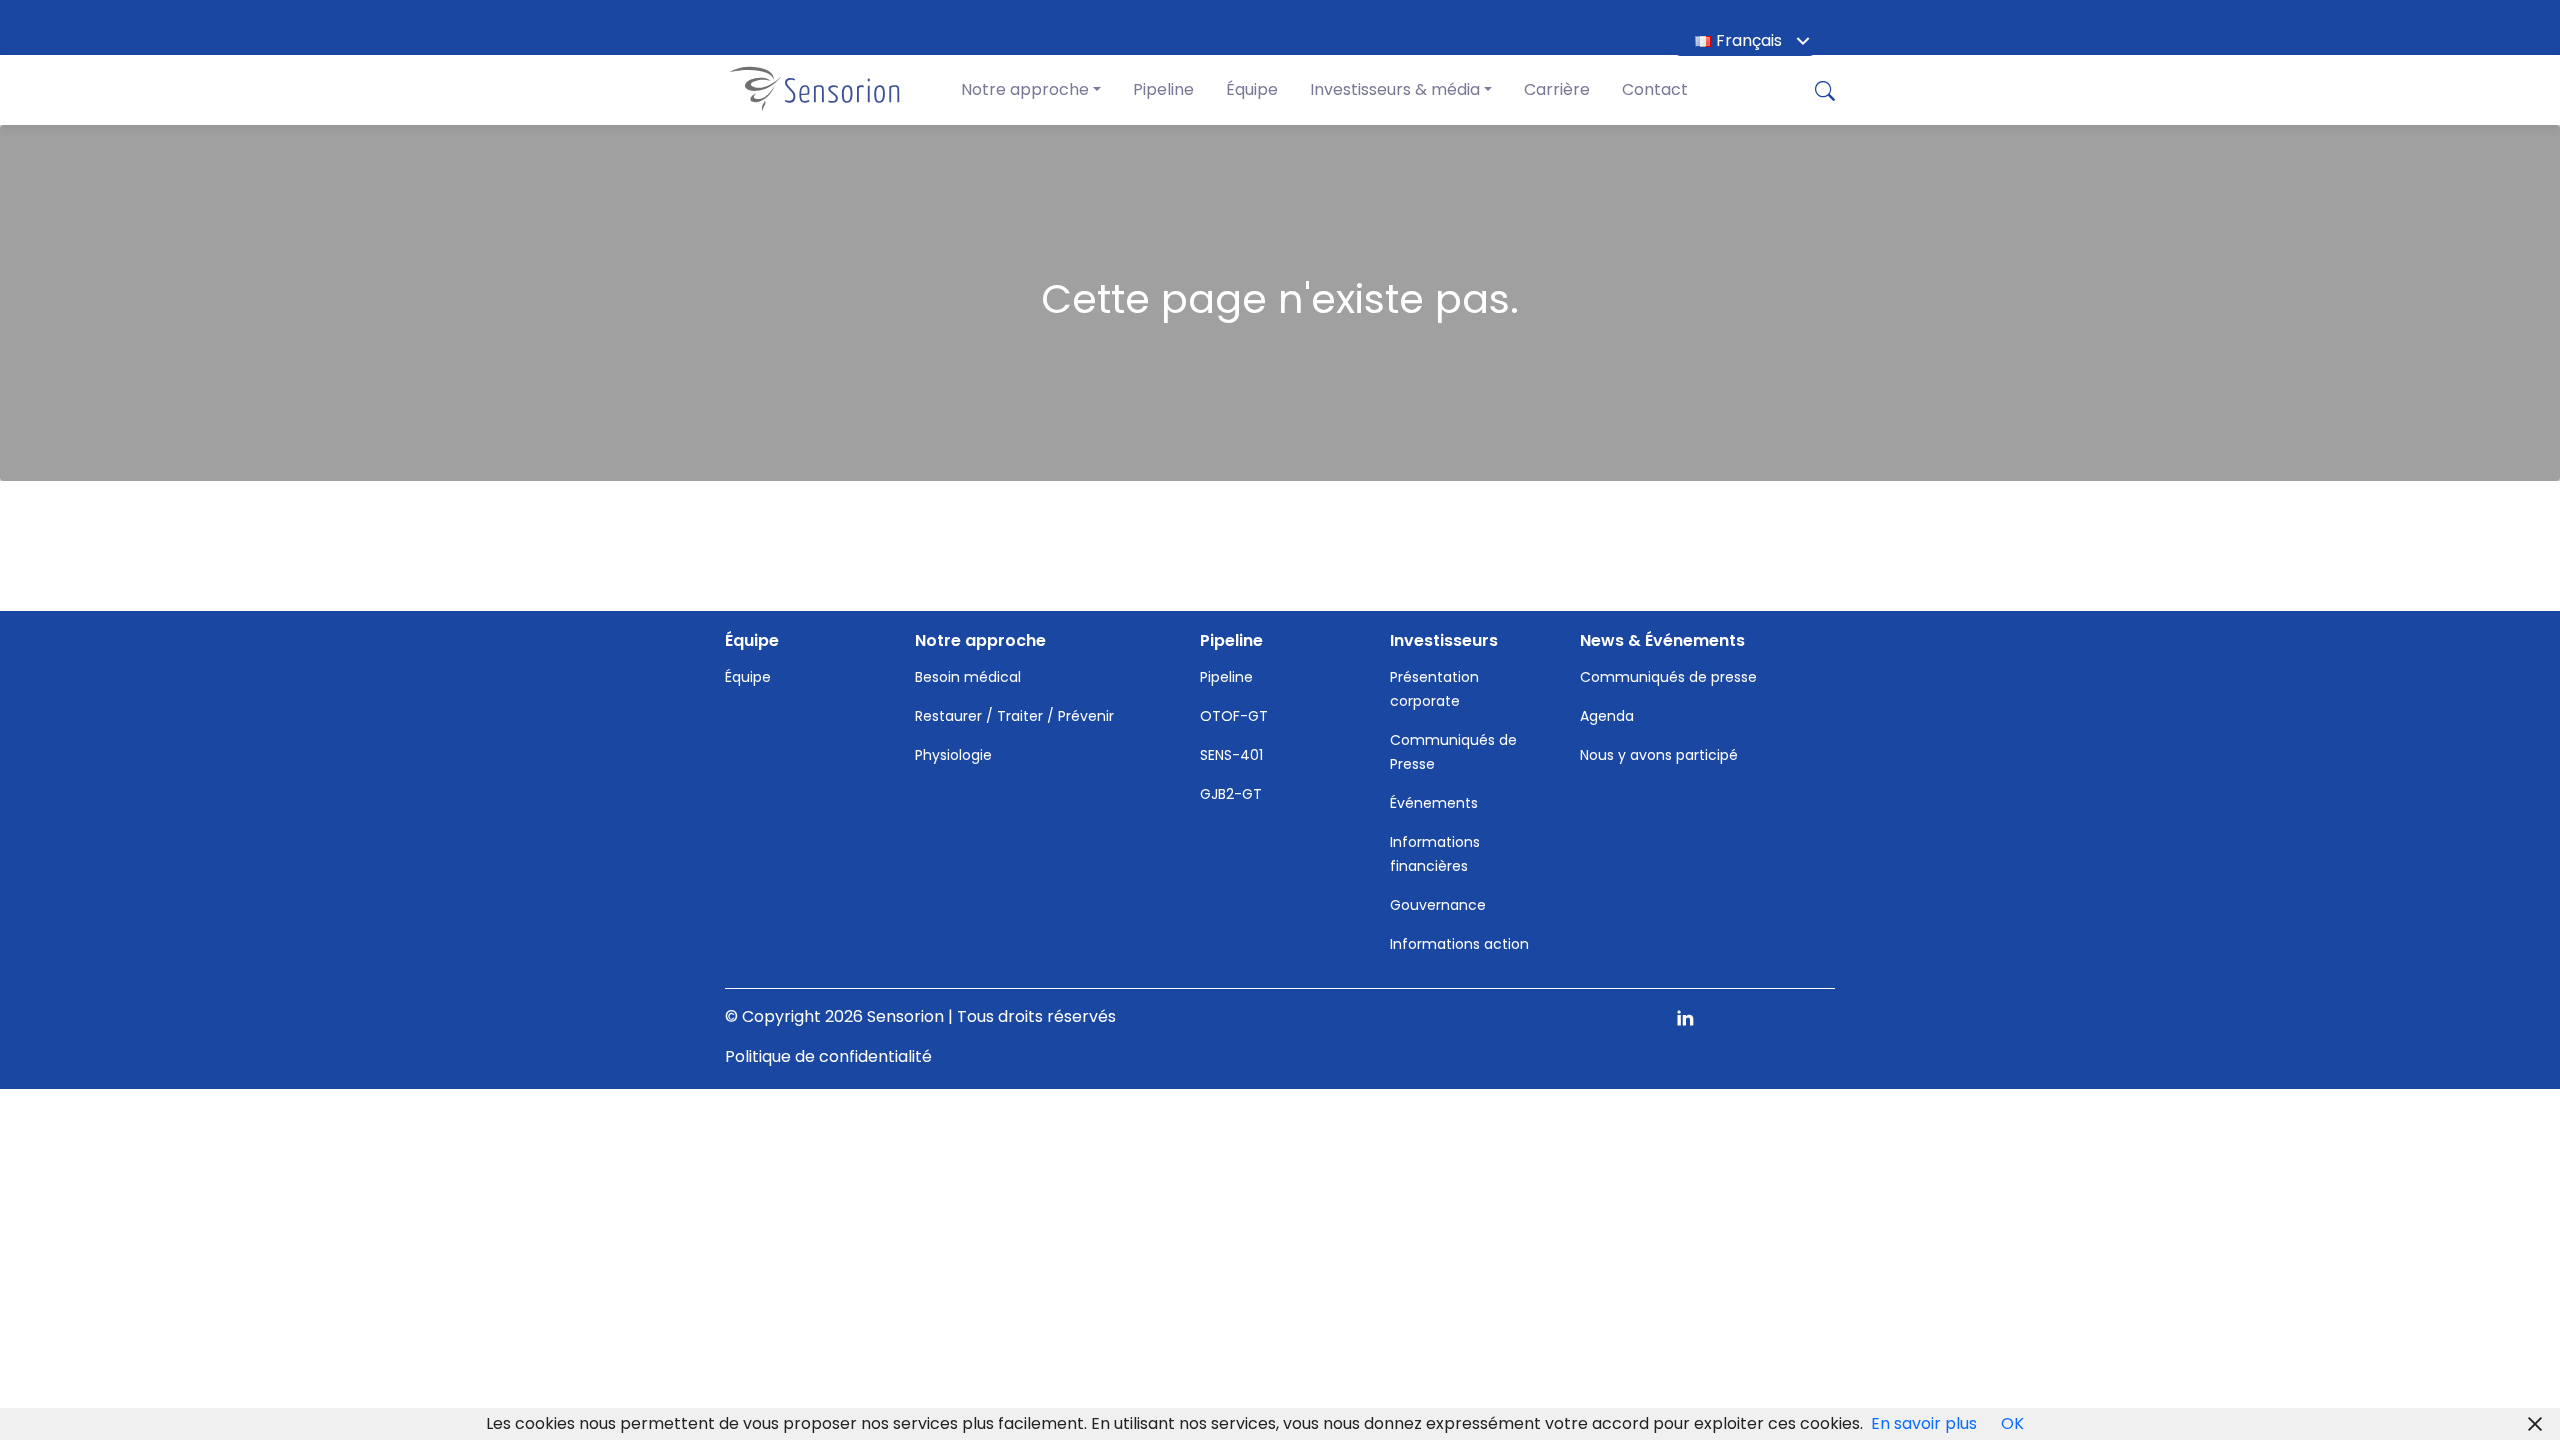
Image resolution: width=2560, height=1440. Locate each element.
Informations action (1459, 944)
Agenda (1607, 716)
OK (2012, 1423)
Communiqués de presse (1668, 677)
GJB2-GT (1231, 794)
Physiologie (953, 755)
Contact (1655, 89)
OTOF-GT (1234, 716)
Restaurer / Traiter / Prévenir (1014, 716)
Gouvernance (1438, 905)
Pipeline (1163, 89)
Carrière (1557, 89)
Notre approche (1025, 89)
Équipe (1252, 89)
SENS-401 (1231, 755)
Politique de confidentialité (828, 1056)
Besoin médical (968, 677)
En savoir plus (1924, 1423)
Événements (1434, 803)
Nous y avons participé (1659, 755)
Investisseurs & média (1395, 89)
